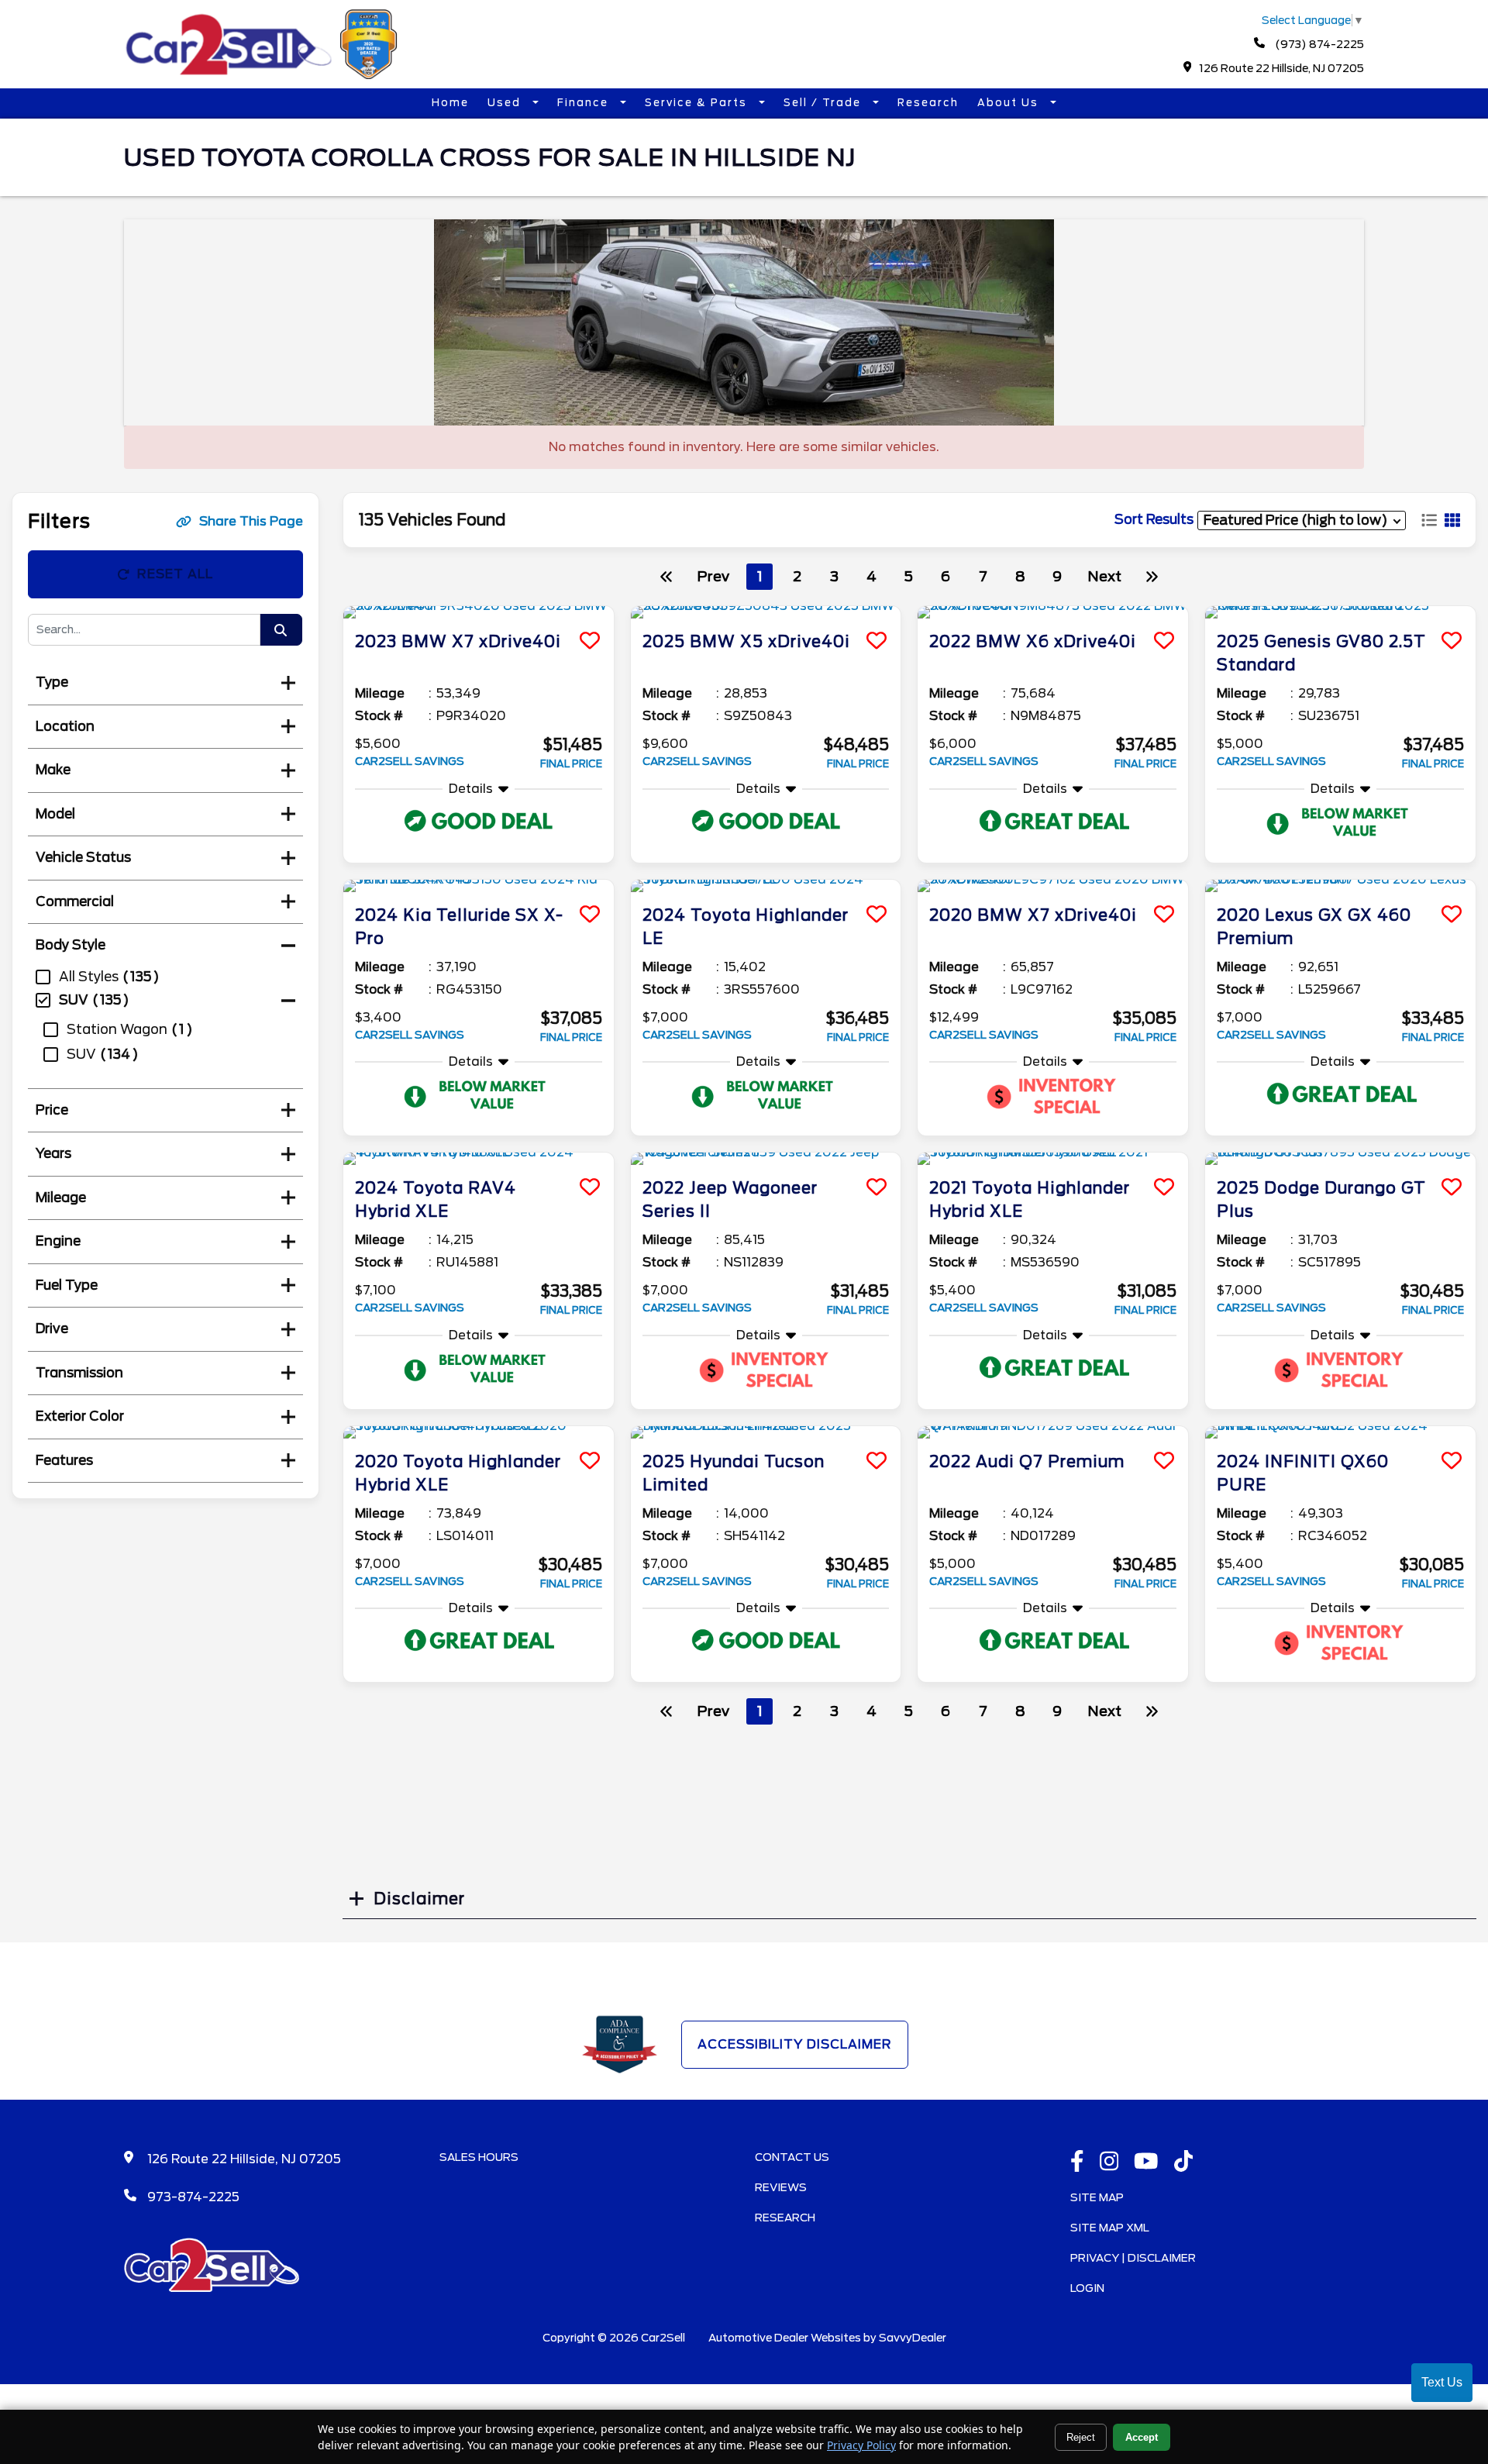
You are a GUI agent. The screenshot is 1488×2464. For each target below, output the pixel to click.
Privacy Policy (861, 2445)
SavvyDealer (913, 2338)
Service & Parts (698, 103)
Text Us (1442, 2382)
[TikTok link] (1184, 2162)
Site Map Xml (1110, 2228)
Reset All (175, 574)
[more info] (479, 612)
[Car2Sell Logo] (263, 75)
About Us (1010, 103)
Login (1087, 2288)
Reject (1081, 2437)
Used (506, 103)
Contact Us (792, 2157)
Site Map (1097, 2197)
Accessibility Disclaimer (795, 2044)
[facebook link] (1077, 2162)
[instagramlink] (1109, 2162)
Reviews (781, 2187)
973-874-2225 (193, 2197)
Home (450, 103)
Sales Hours (479, 2157)
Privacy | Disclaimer (1133, 2258)
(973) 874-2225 (1318, 44)
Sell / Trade (824, 103)
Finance (585, 103)
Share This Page (251, 521)
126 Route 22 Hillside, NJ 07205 (1281, 68)
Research (928, 103)
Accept (1142, 2437)
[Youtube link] (1146, 2162)
